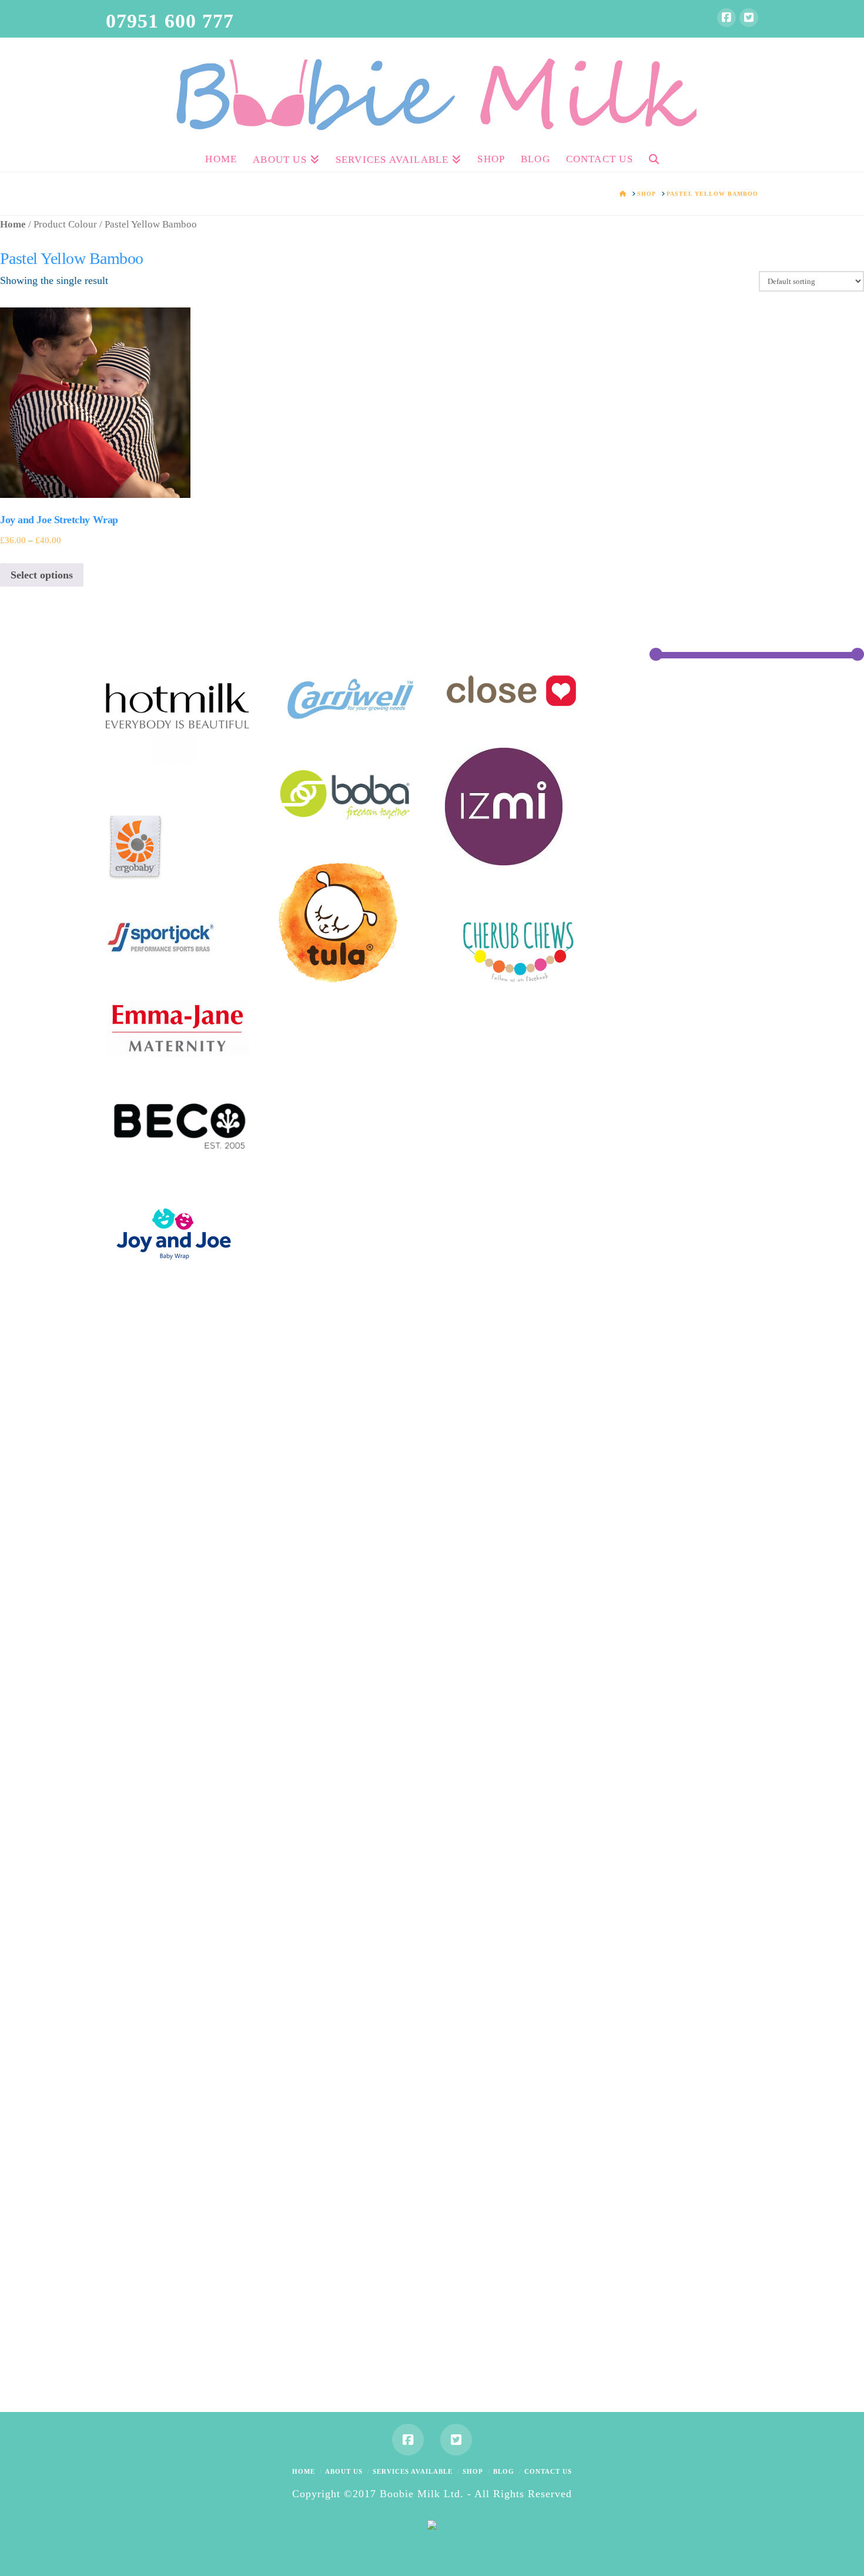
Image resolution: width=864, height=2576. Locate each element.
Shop (473, 2471)
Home (13, 224)
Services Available (413, 2471)
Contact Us (548, 2471)
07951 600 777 (170, 21)
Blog (504, 2471)
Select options (42, 575)
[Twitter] (749, 18)
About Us (344, 2471)
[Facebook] (726, 18)
